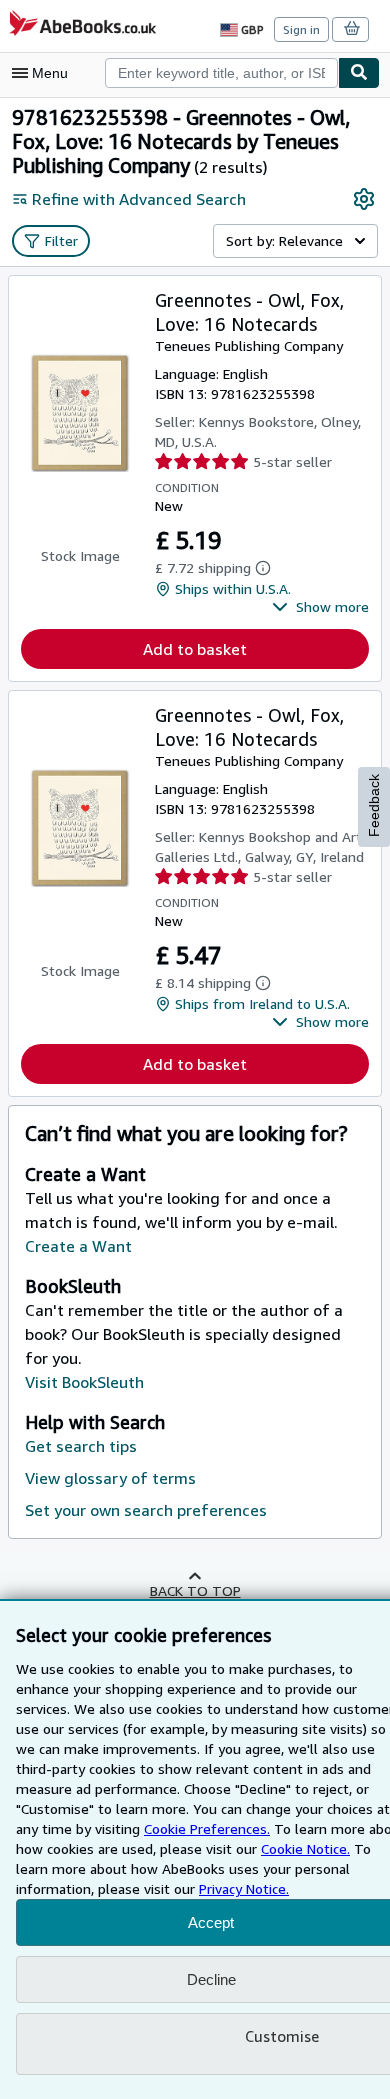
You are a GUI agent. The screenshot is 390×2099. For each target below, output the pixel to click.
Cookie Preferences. (207, 1828)
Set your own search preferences (146, 1510)
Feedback (374, 805)
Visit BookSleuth (84, 1382)
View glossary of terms (110, 1478)
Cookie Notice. (305, 1848)
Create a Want (78, 1246)
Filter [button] (61, 240)
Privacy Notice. (244, 1888)
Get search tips (81, 1446)
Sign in (301, 29)
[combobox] (221, 73)
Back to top (195, 1590)
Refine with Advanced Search (139, 199)
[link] (364, 199)
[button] (320, 607)
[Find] (359, 73)
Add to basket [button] (195, 649)
